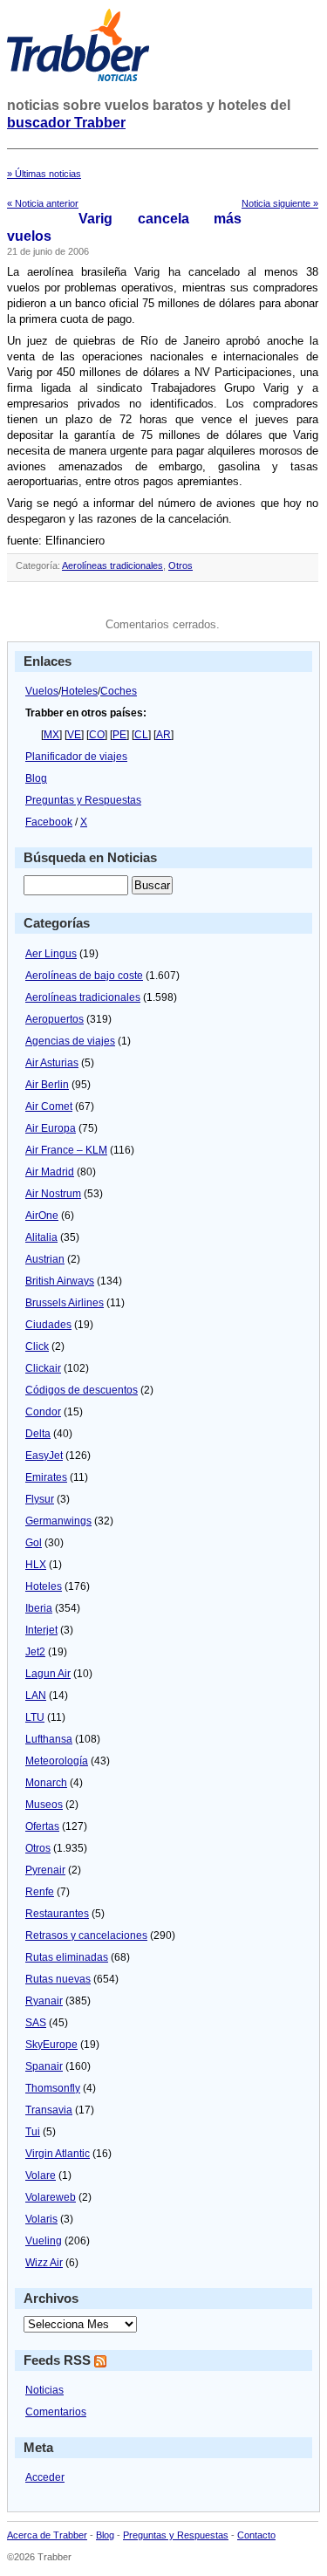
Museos (44, 1805)
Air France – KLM (66, 1150)
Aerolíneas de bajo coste (84, 976)
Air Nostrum (53, 1194)
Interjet (41, 1630)
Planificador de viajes (76, 757)
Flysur (40, 1499)
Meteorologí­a (57, 1761)
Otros (181, 565)
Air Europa (51, 1128)
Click (37, 1346)
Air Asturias (52, 1063)
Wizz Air (44, 2263)
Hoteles (79, 691)
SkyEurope (51, 2045)
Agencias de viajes (70, 1041)
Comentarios (56, 2412)
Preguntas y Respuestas (83, 800)
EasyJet (44, 1456)
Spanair (44, 2066)
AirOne (42, 1216)
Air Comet (49, 1106)
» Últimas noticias (44, 174)
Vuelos (42, 691)
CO (97, 735)
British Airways (60, 1281)
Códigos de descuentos (82, 1390)
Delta (38, 1434)
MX (51, 735)
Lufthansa (49, 1739)
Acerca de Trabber (47, 2535)
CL (141, 735)
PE (119, 735)
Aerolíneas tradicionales (112, 565)
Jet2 (35, 1652)
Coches (119, 691)
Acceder (45, 2477)
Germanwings (58, 1521)
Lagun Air (48, 1674)
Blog (36, 778)
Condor (43, 1412)
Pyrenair (45, 1870)
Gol (34, 1543)
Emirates (46, 1477)
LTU (35, 1717)
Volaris (41, 2219)
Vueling (44, 2241)
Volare (41, 2175)
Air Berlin (47, 1085)
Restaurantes (57, 1914)
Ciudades (48, 1325)
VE (74, 735)
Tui (33, 2132)
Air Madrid (50, 1172)
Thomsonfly (53, 2088)
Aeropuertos (54, 1019)
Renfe (40, 1892)
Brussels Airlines (65, 1303)
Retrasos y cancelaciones (86, 1935)
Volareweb (51, 2197)
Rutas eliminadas (67, 1957)
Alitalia (41, 1237)
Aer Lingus (51, 954)
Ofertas (42, 1826)
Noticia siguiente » (280, 203)
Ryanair (44, 2001)
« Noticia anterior (43, 203)
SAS (36, 2023)
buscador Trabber (66, 123)
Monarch (46, 1783)
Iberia (39, 1608)
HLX (36, 1565)
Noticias (44, 2390)
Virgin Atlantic (58, 2154)
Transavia (49, 2110)
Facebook (49, 822)
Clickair (43, 1368)
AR (163, 735)
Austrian (45, 1259)
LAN (36, 1696)
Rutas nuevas (58, 1979)
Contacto (256, 2535)
